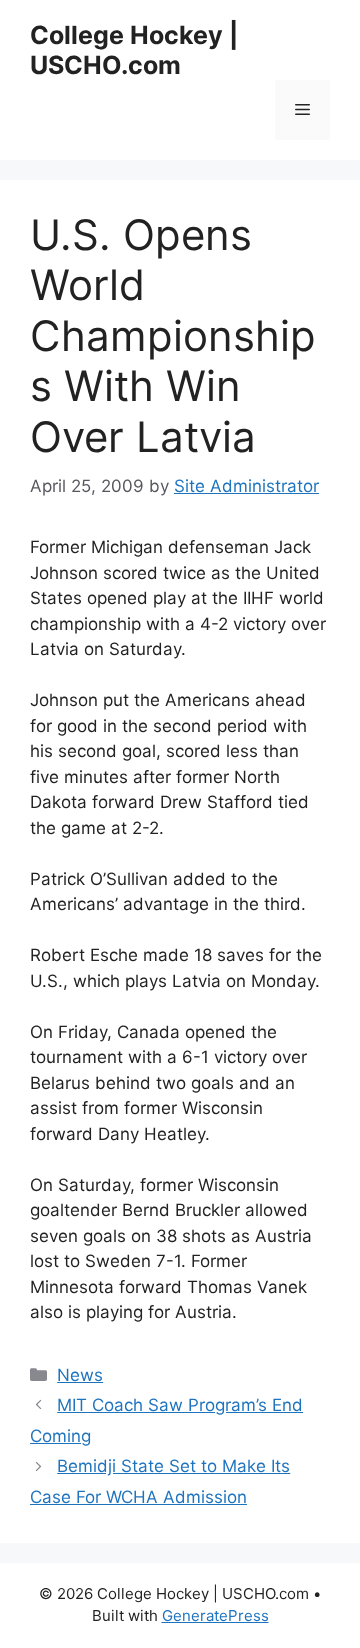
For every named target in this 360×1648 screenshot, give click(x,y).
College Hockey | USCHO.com (134, 50)
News (80, 1375)
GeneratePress (215, 1615)
